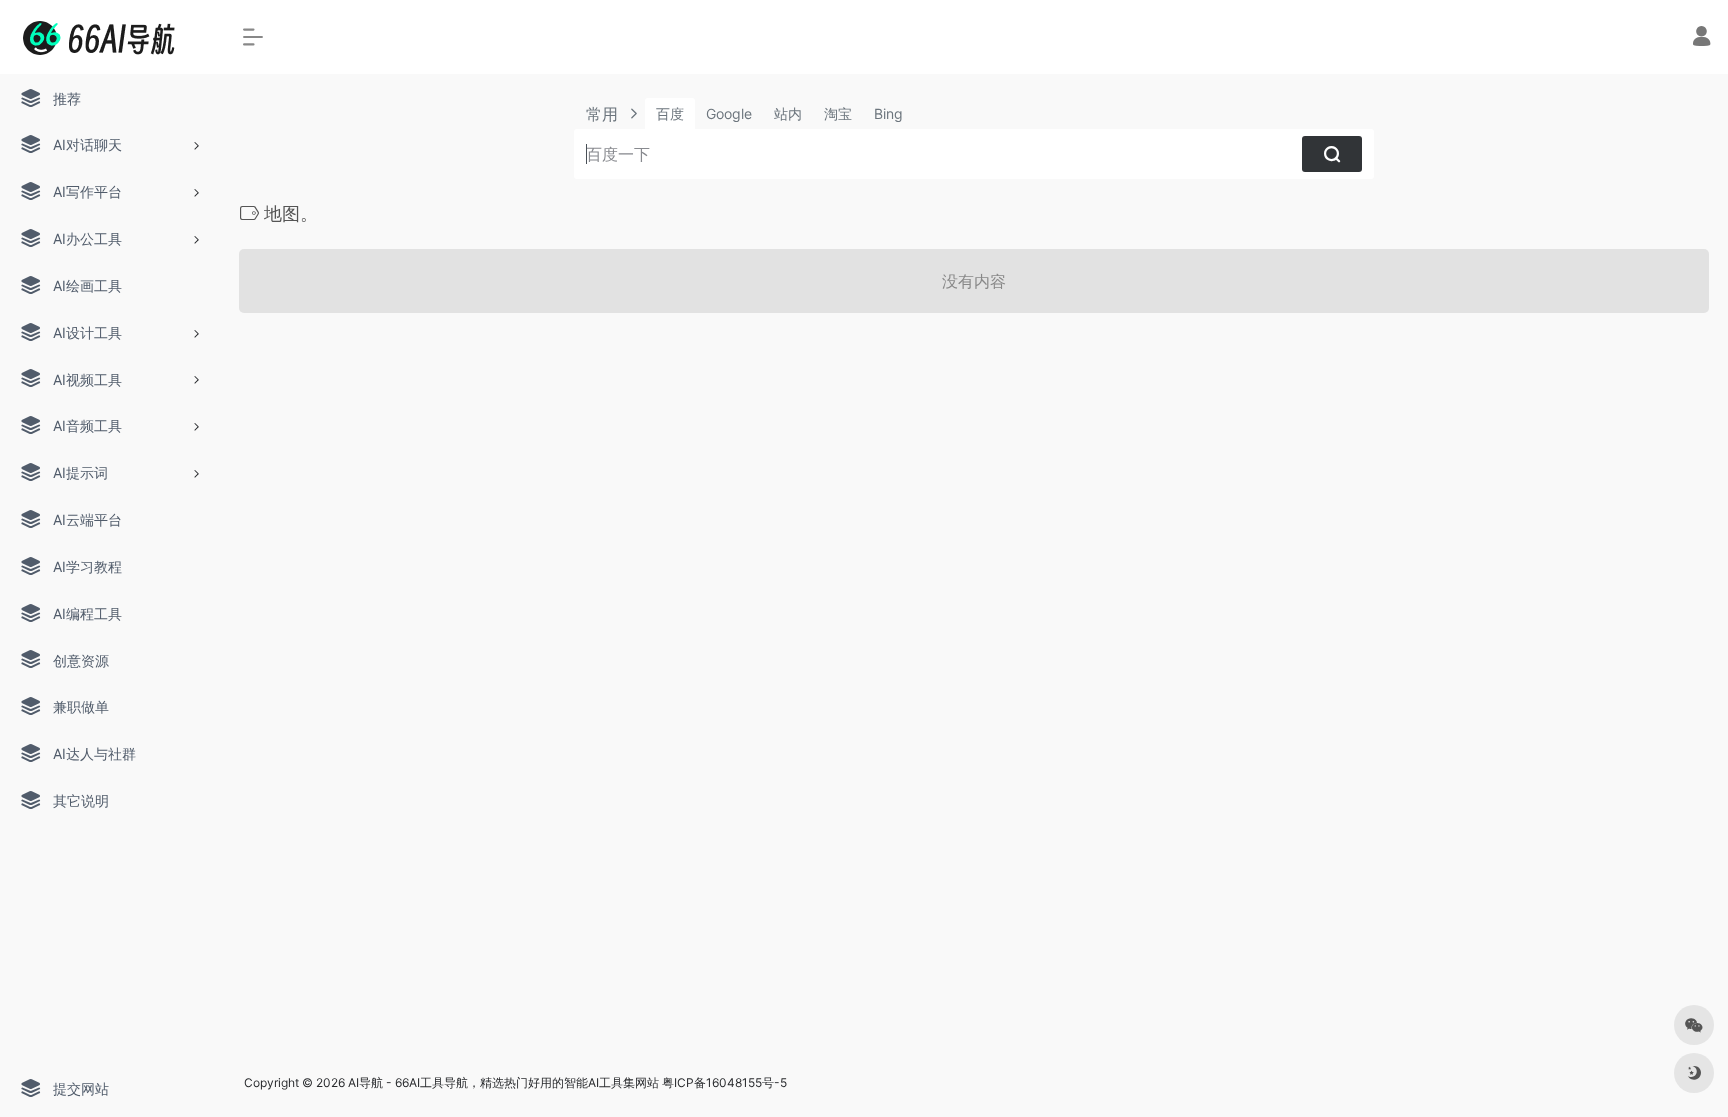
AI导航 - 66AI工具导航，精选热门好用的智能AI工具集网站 (503, 1082)
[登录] (1701, 38)
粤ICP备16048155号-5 (724, 1082)
